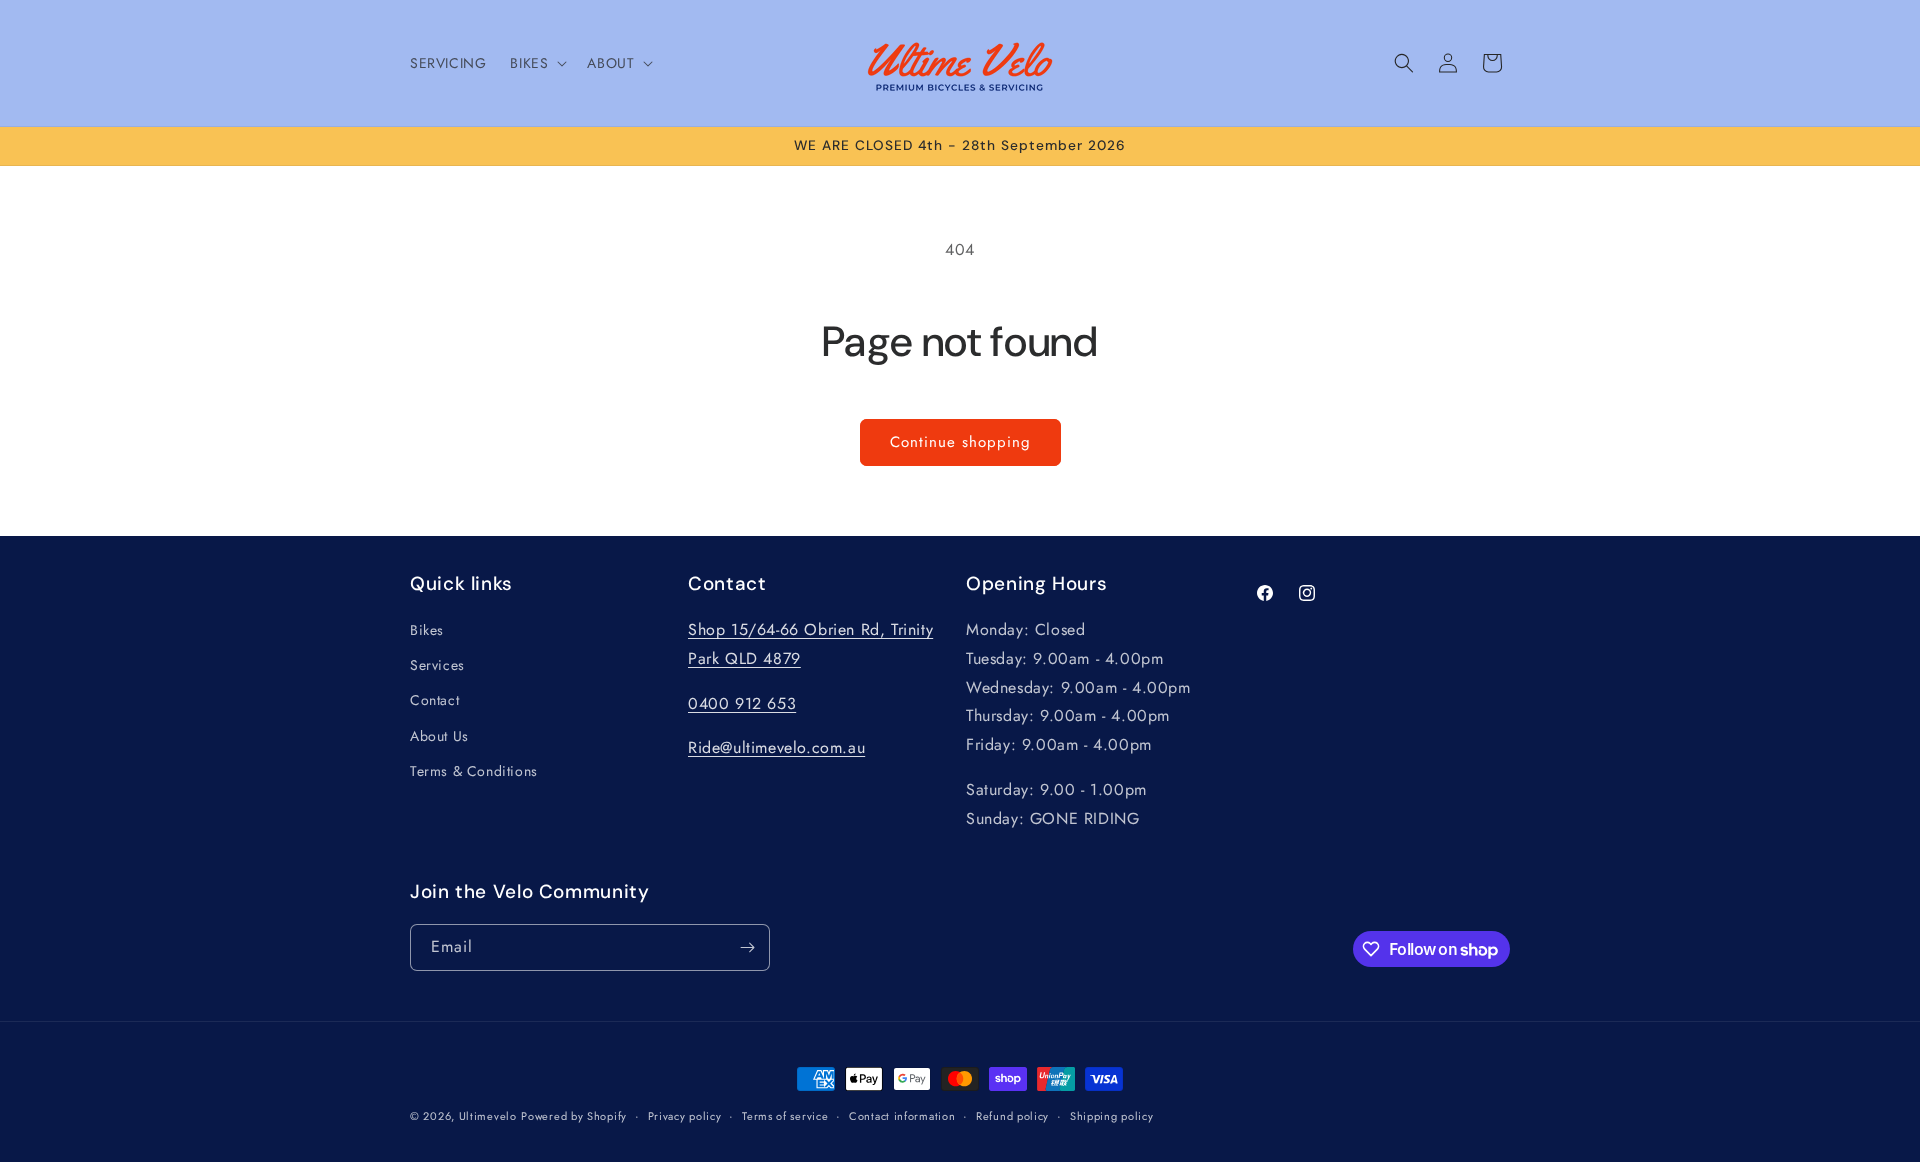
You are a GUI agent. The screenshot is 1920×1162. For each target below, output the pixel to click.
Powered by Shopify (574, 1116)
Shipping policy (1112, 1116)
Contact (434, 700)
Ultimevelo (488, 1116)
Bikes (427, 630)
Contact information (902, 1116)
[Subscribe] (747, 947)
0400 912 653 (742, 703)
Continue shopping (960, 442)
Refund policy (1012, 1116)
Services (437, 665)
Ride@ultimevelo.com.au (776, 747)
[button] (536, 63)
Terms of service (785, 1116)
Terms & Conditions (474, 771)
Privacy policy (685, 1116)
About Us (439, 736)
